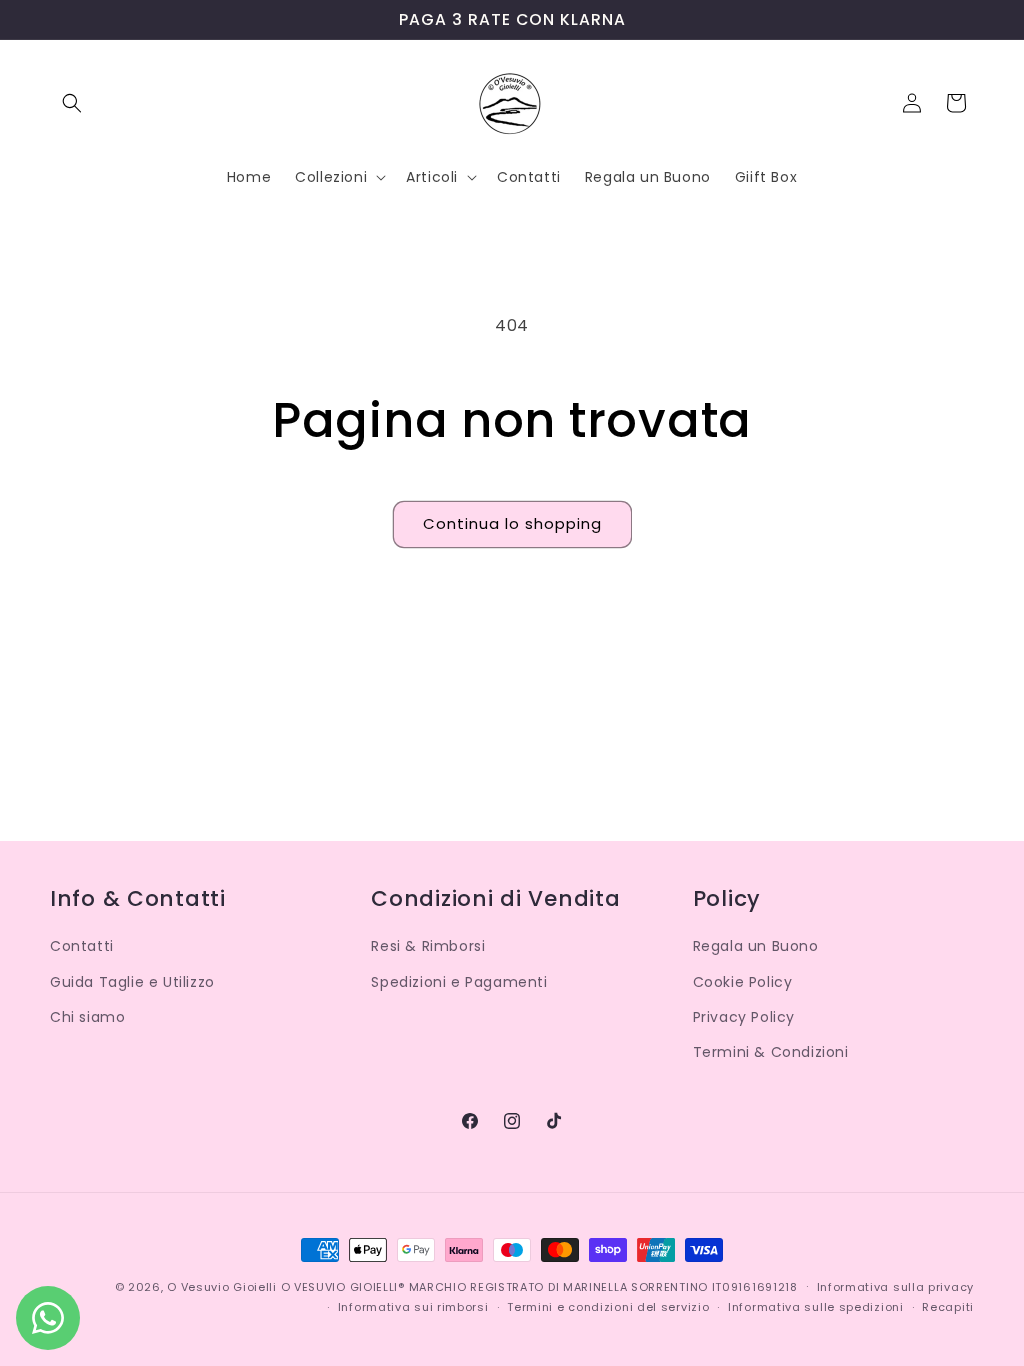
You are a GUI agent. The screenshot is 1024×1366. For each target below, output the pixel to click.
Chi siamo (87, 1017)
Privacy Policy (744, 1017)
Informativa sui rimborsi (413, 1307)
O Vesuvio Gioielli (222, 1287)
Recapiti (948, 1307)
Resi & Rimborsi (428, 946)
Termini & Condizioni (771, 1052)
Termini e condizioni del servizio (608, 1307)
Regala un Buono (756, 946)
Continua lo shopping (512, 523)
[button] (72, 103)
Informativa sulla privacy (896, 1287)
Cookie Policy (743, 982)
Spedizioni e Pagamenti (459, 982)
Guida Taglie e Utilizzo (132, 982)
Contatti (82, 946)
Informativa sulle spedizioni (816, 1307)
